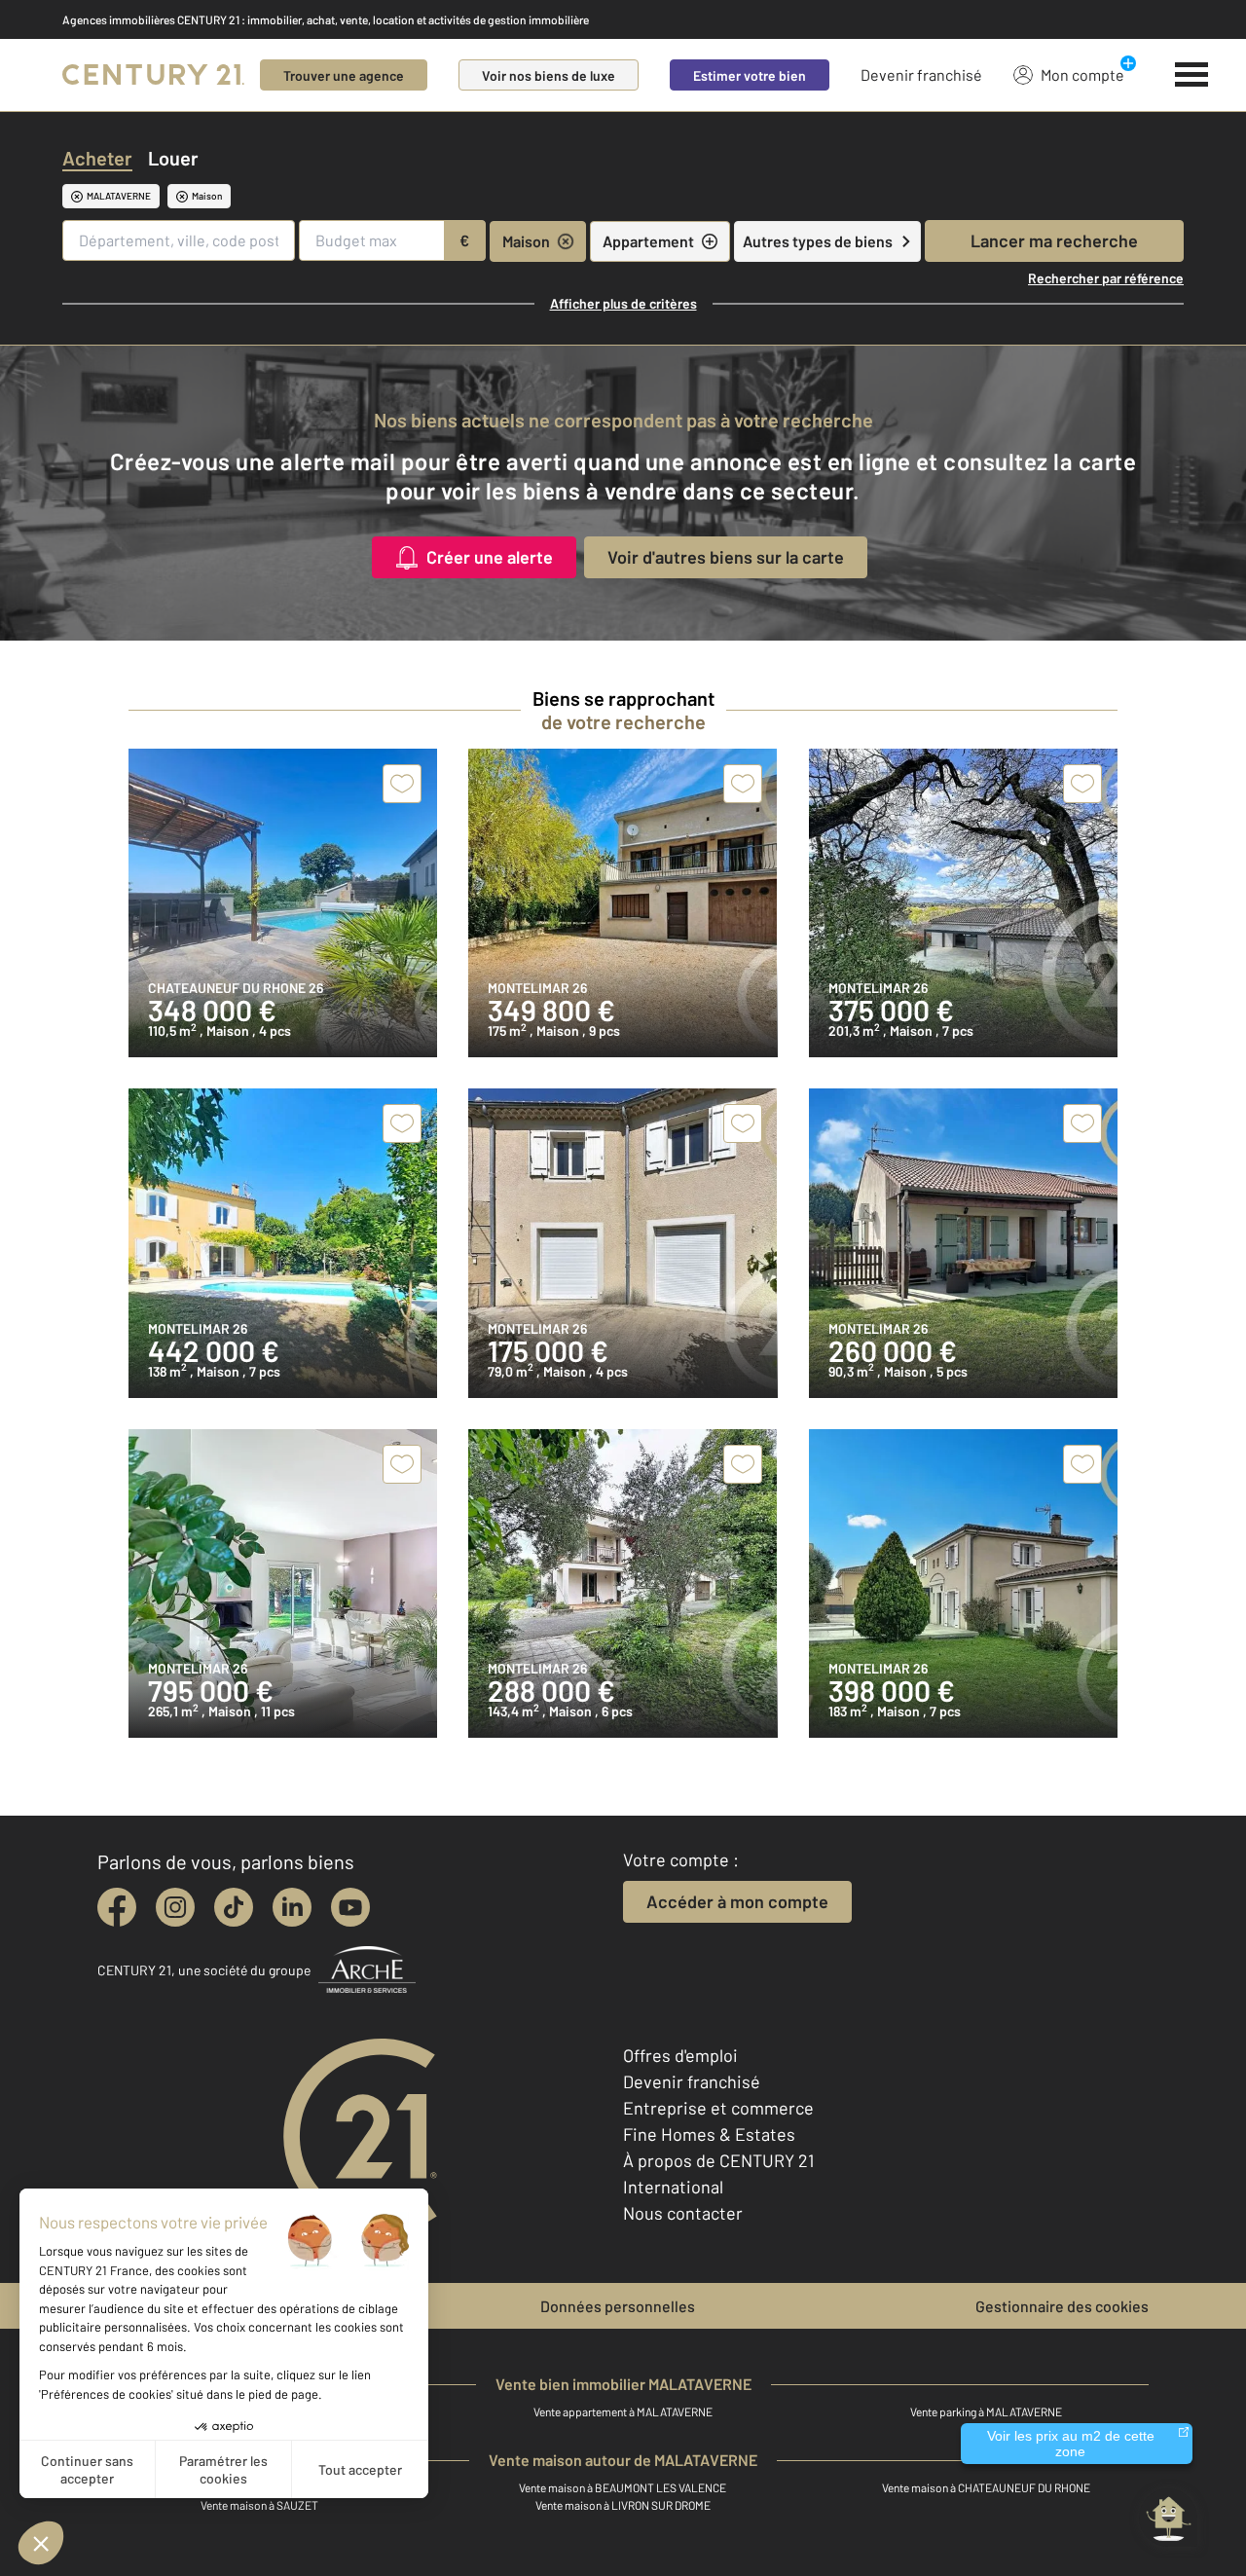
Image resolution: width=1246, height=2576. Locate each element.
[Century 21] (153, 75)
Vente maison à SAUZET (259, 2505)
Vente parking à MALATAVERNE (986, 2411)
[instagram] (175, 1907)
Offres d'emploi (680, 2055)
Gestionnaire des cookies (1062, 2306)
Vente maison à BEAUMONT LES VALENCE (623, 2487)
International (673, 2187)
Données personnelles (618, 2306)
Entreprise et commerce (718, 2108)
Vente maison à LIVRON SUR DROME (623, 2505)
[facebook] (117, 1907)
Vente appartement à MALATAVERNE (623, 2411)
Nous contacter (683, 2213)
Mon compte (1082, 74)
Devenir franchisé (921, 74)
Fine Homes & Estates (709, 2134)
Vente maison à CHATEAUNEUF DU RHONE (986, 2487)
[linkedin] (292, 1907)
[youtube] (350, 1907)
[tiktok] (234, 1907)
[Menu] (1192, 75)
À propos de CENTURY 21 (718, 2160)
